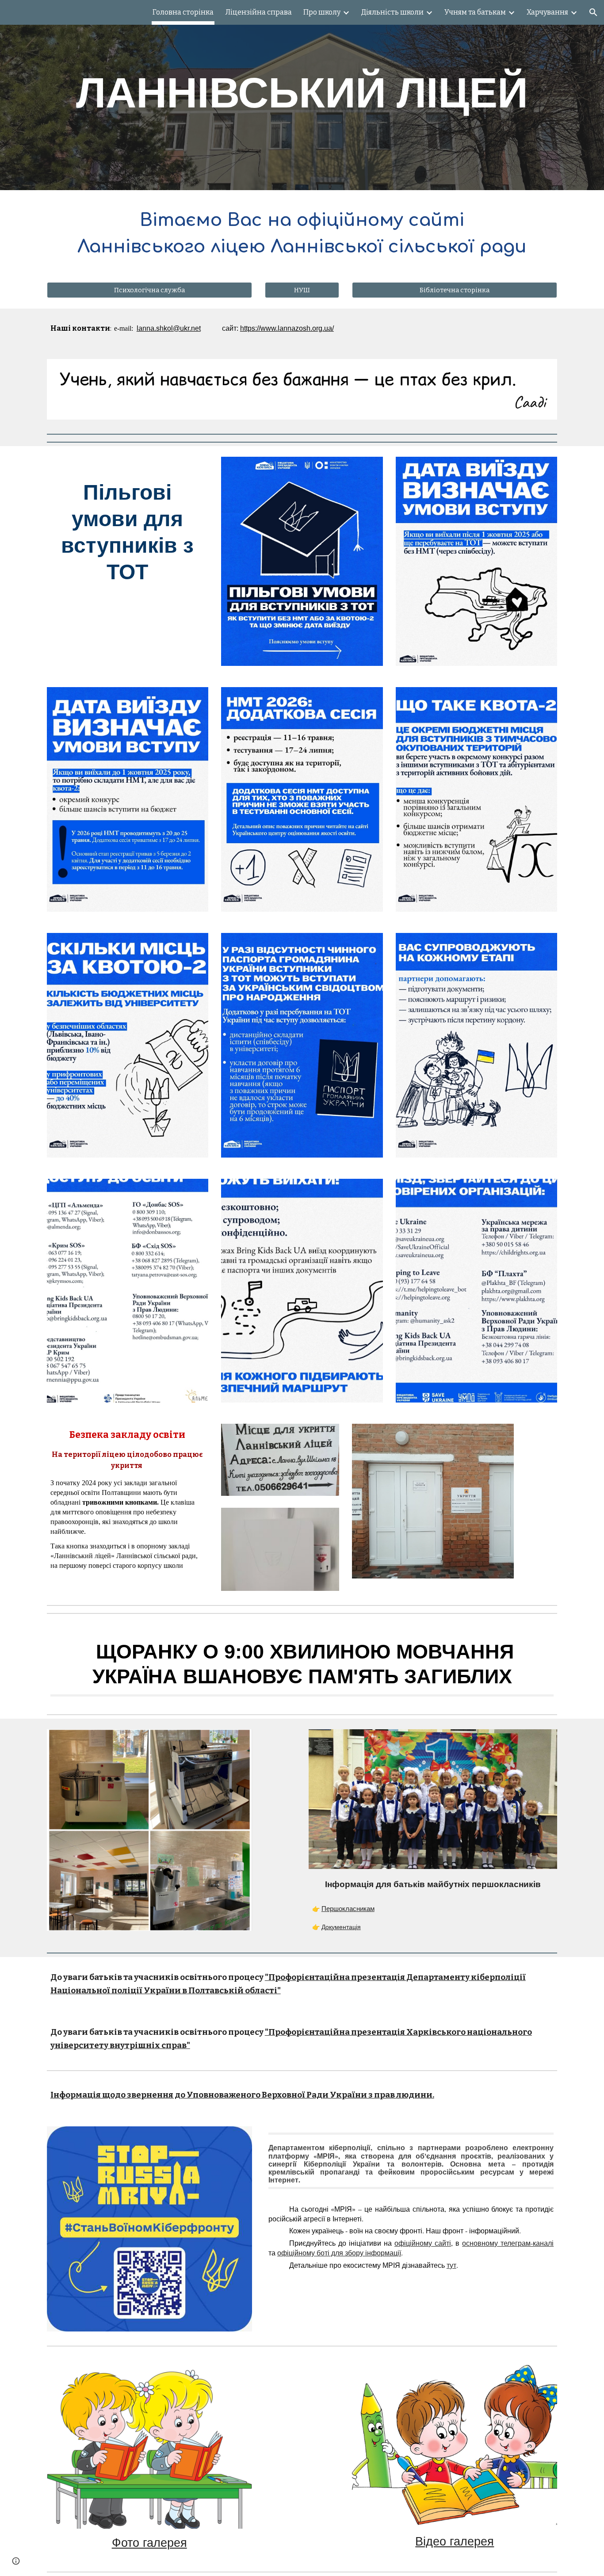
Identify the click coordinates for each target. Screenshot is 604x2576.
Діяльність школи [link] (392, 12)
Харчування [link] (547, 12)
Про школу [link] (322, 12)
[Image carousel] (302, 390)
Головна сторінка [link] (183, 12)
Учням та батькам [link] (475, 12)
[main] (302, 95)
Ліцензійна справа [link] (258, 12)
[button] (593, 12)
